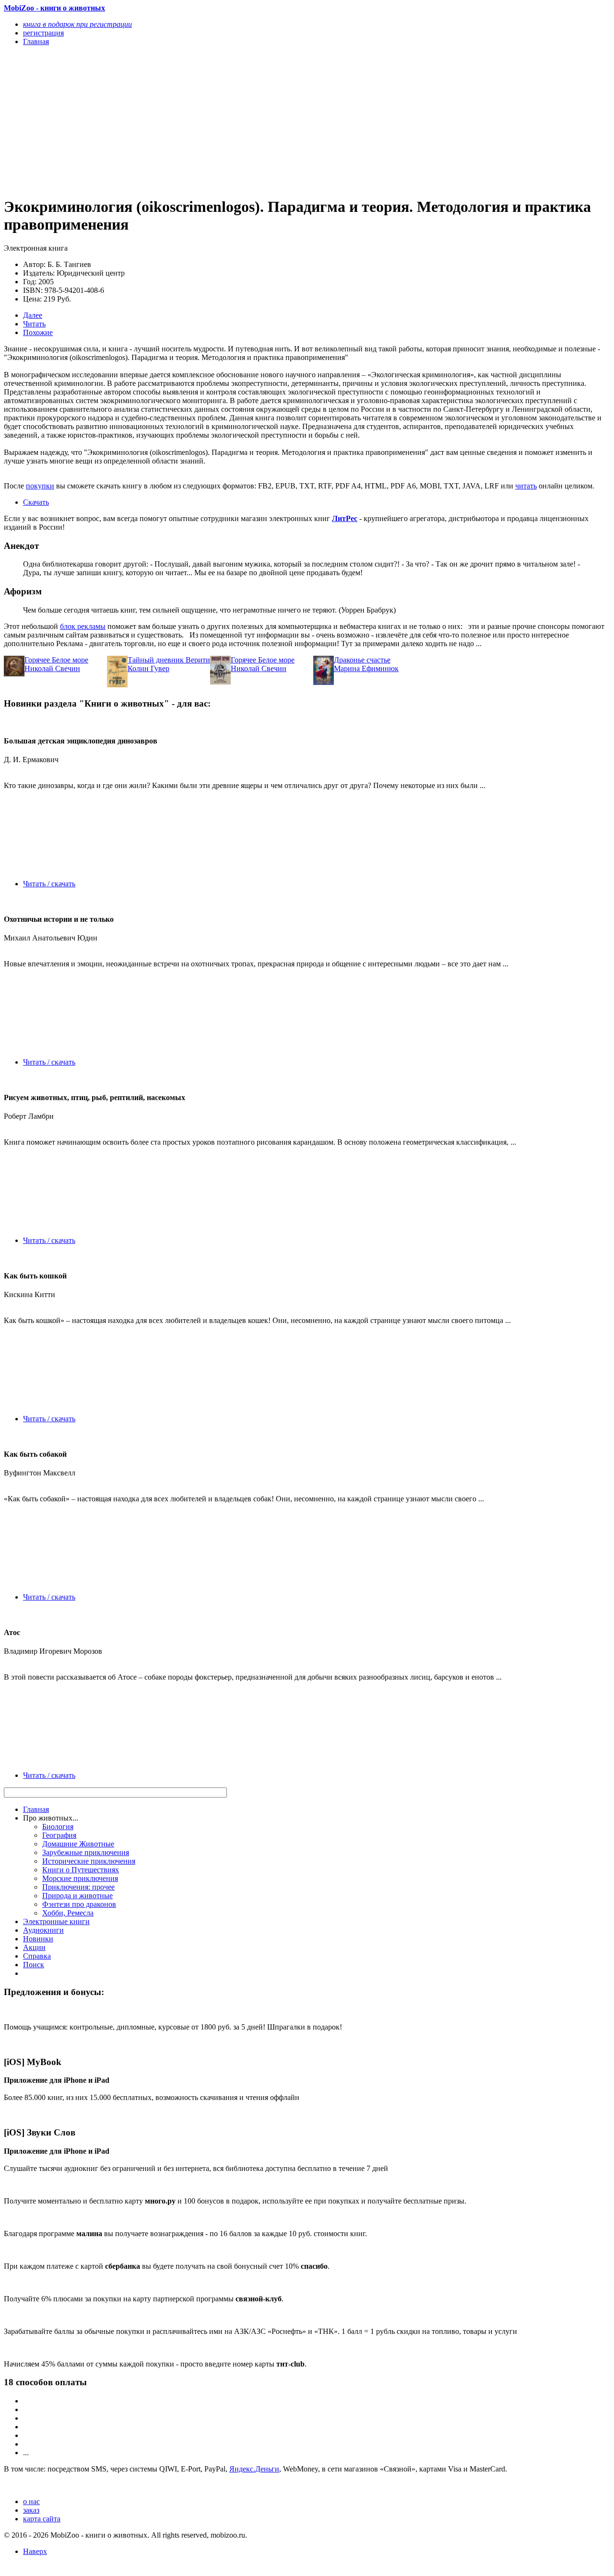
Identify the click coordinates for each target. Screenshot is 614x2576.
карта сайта (42, 2519)
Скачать (36, 502)
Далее (33, 315)
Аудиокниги (43, 1930)
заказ (31, 2510)
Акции (34, 1947)
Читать (34, 324)
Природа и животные (77, 1896)
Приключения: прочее (78, 1887)
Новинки (38, 1939)
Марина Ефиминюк (366, 668)
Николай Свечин (52, 668)
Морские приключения (80, 1878)
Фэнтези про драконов (79, 1904)
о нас (31, 2501)
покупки (40, 486)
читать (526, 486)
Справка (37, 1956)
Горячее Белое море (56, 660)
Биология (58, 1827)
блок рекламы (83, 626)
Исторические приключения (89, 1861)
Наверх (35, 2551)
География (59, 1835)
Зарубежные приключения (86, 1852)
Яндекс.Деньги (254, 2469)
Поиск (34, 1965)
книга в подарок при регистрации (77, 24)
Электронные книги (56, 1921)
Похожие (38, 332)
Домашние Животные (78, 1844)
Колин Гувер (148, 668)
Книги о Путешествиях (81, 1870)
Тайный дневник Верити (169, 660)
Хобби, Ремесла (68, 1913)
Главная (36, 1809)
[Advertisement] (216, 121)
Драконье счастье (362, 660)
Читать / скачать (49, 884)
